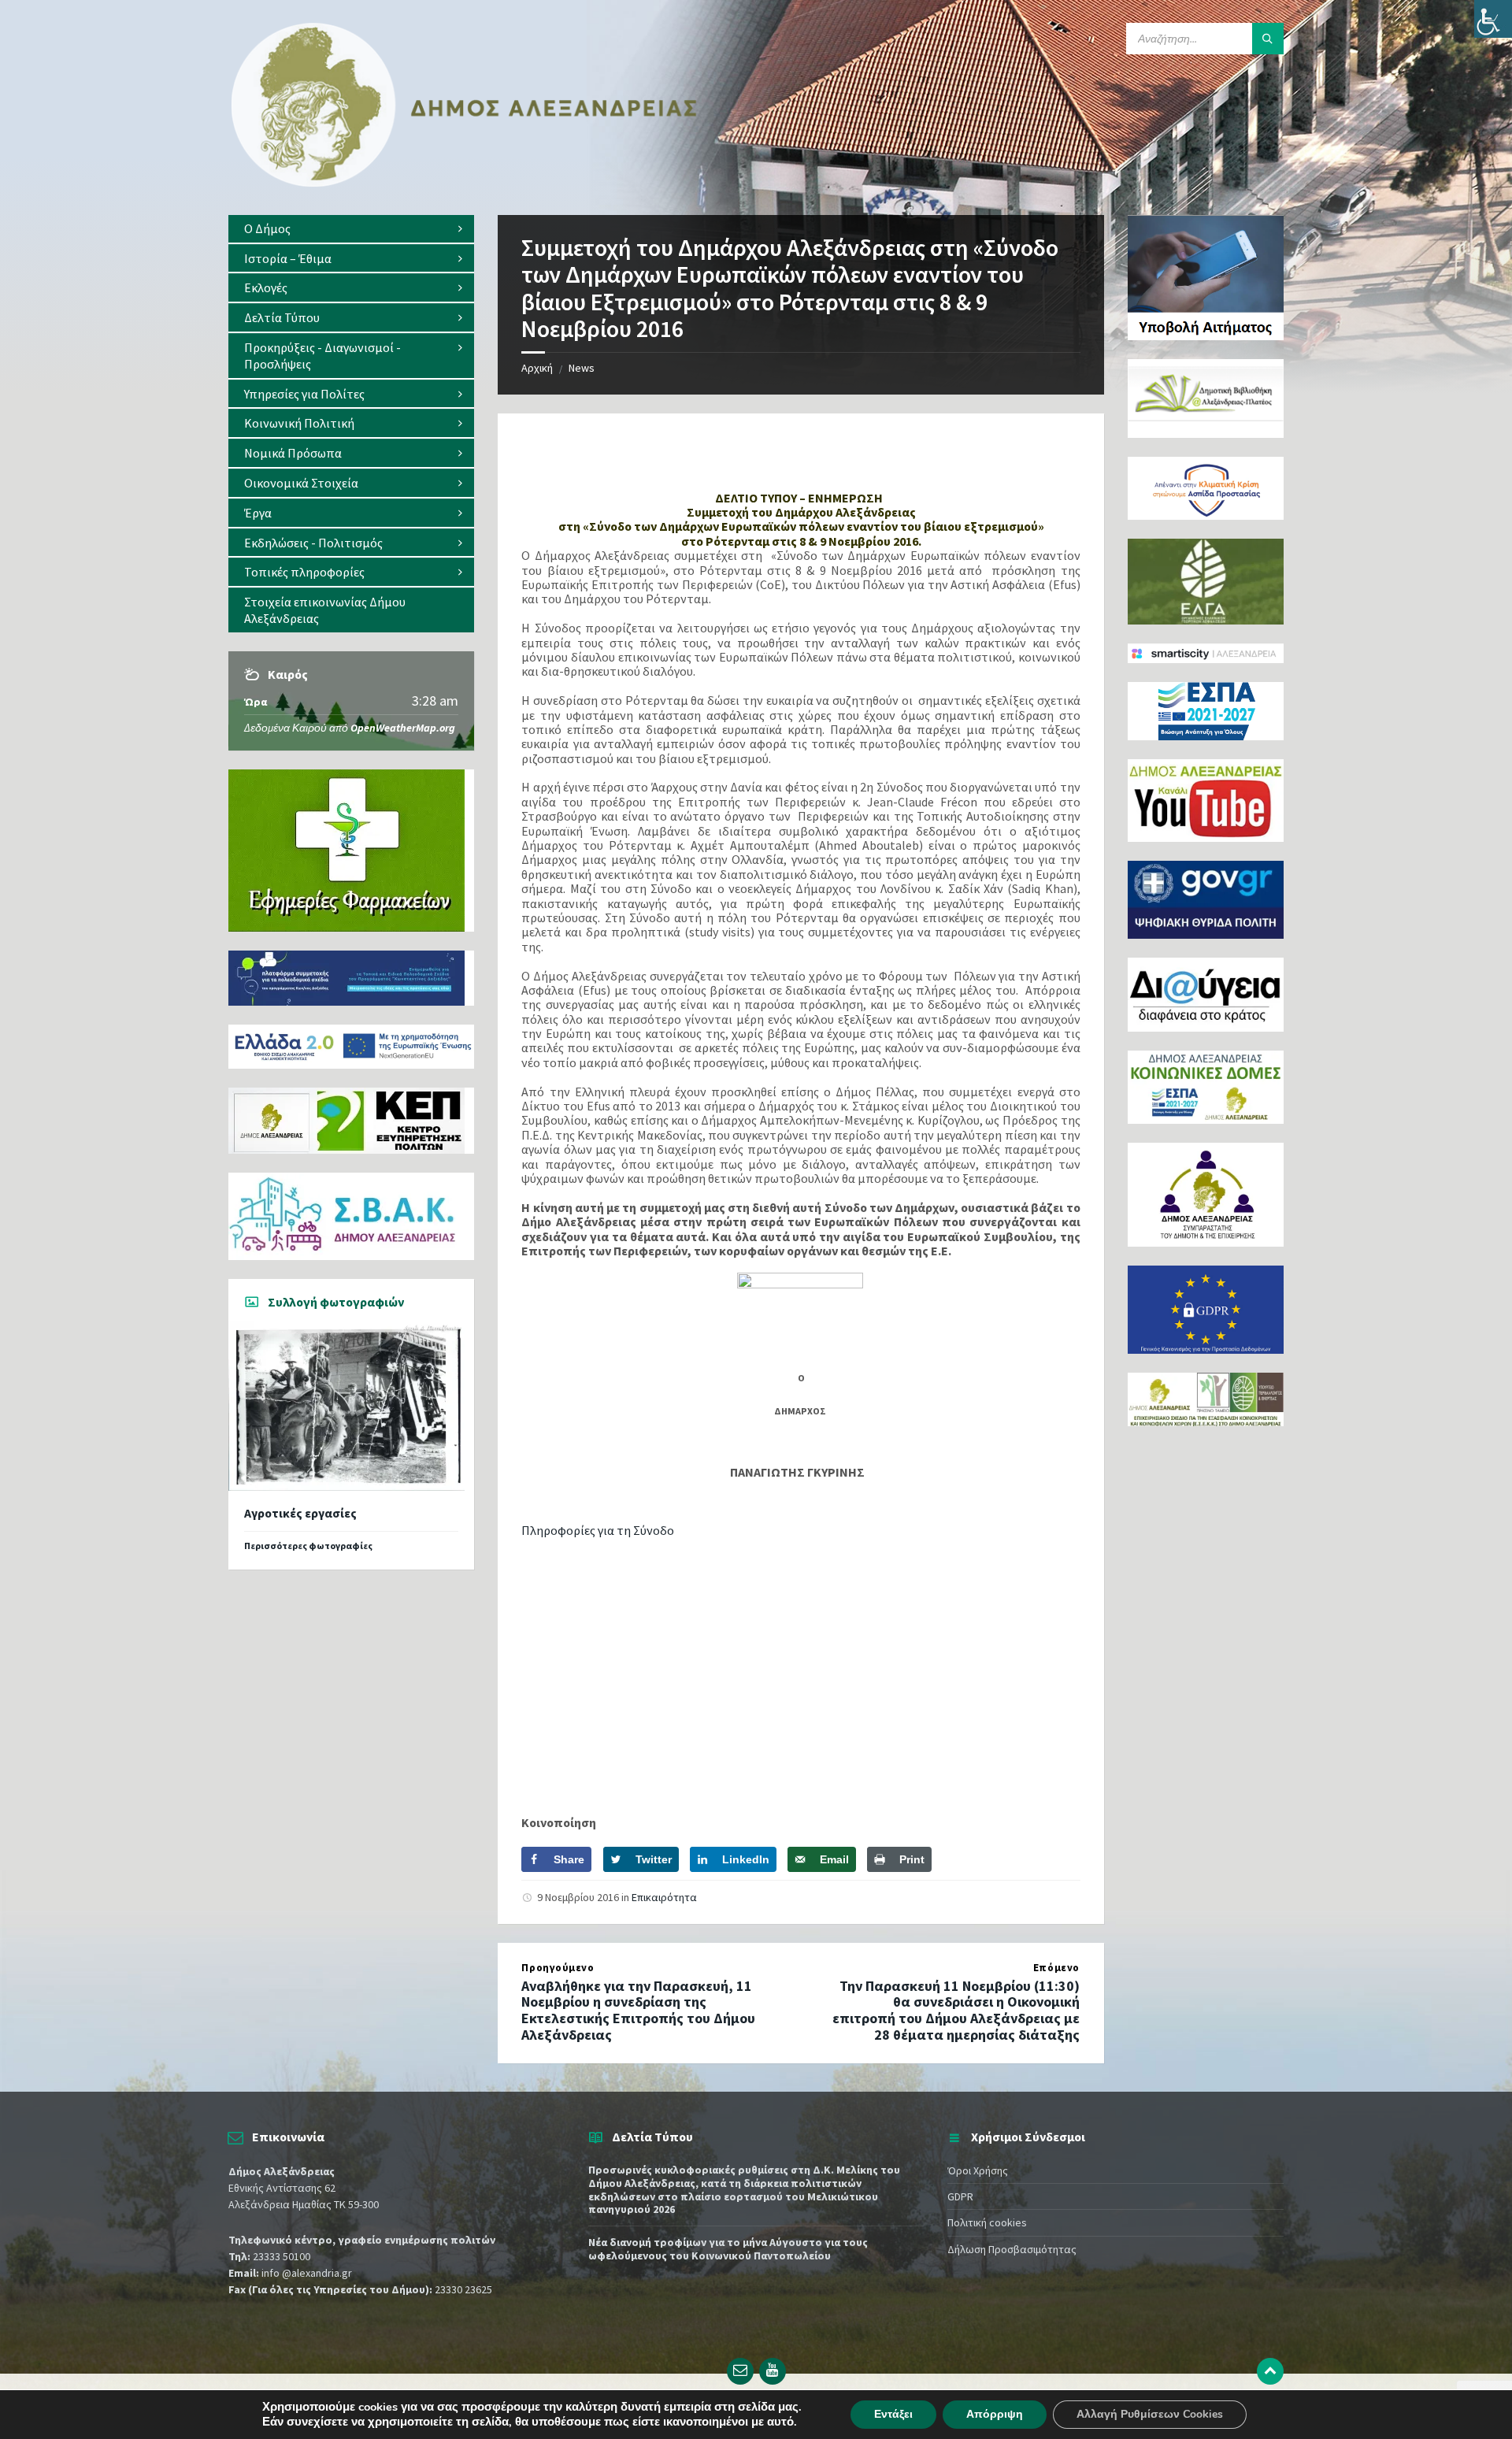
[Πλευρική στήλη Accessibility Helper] (1493, 19)
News (582, 368)
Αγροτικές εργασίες (300, 1513)
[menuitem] (351, 229)
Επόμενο (1056, 1968)
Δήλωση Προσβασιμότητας (1012, 2249)
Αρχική (537, 368)
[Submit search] (1268, 39)
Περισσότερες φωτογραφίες (308, 1546)
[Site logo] (465, 183)
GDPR (960, 2196)
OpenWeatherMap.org (403, 728)
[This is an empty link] (1270, 2371)
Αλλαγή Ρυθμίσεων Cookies (1150, 2414)
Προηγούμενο (558, 1968)
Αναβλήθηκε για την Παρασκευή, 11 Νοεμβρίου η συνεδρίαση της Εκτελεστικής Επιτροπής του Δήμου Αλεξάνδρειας (638, 2010)
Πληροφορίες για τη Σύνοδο (598, 1530)
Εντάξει (893, 2414)
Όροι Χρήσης (978, 2170)
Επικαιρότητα (664, 1897)
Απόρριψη (995, 2414)
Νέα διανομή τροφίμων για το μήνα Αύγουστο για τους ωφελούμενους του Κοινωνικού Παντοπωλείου (728, 2249)
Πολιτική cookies (987, 2222)
